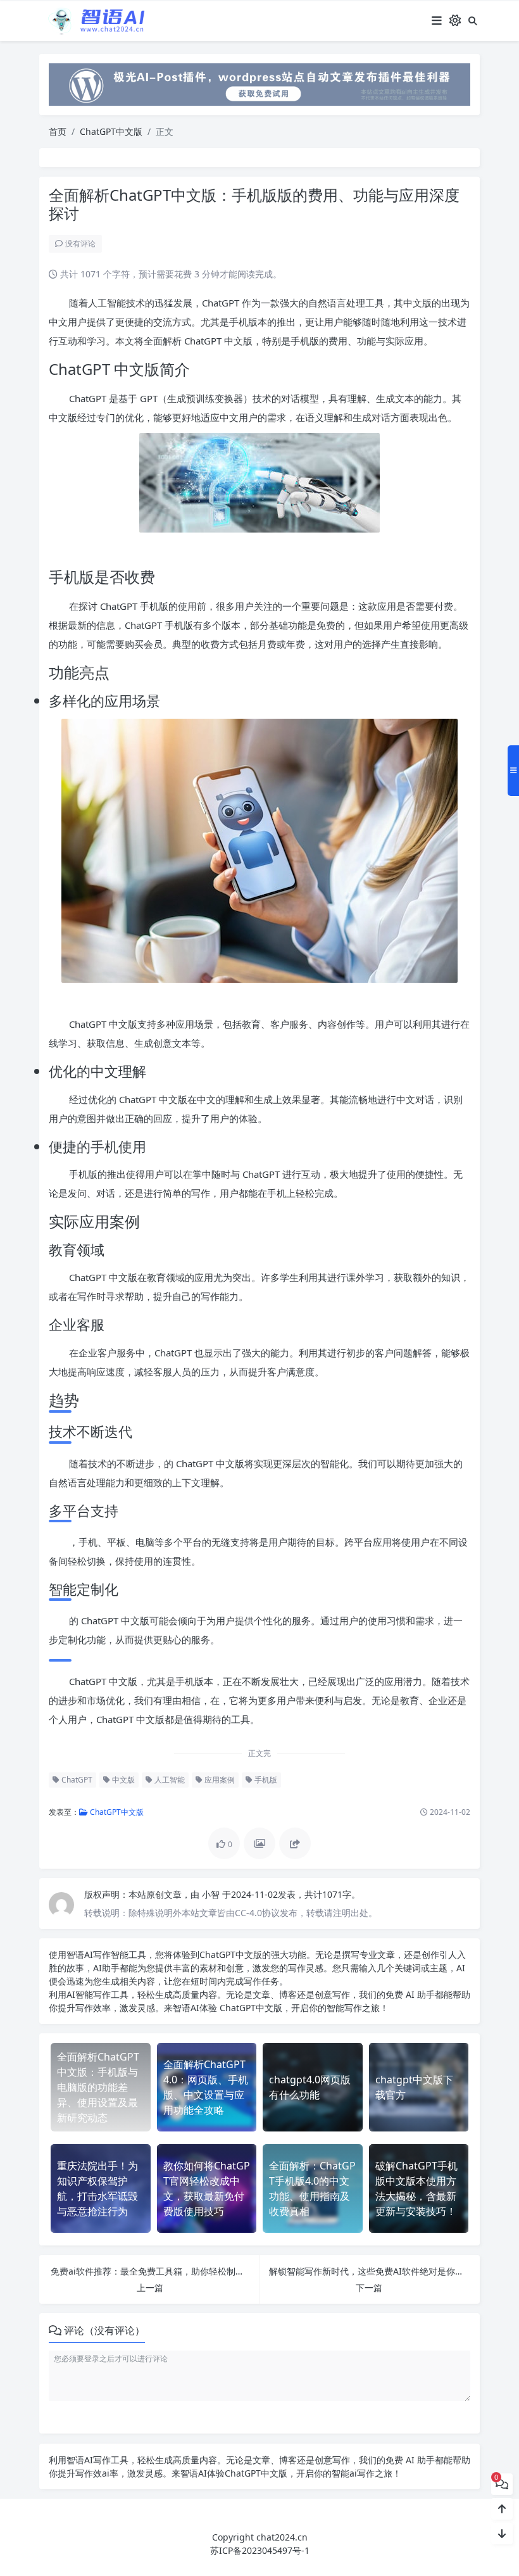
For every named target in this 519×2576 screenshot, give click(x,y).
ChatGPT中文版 (111, 131)
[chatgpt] (259, 83)
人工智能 (169, 1780)
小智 (212, 1894)
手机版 (265, 1780)
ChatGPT (76, 1780)
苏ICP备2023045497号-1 (260, 2550)
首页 (58, 131)
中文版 (122, 1780)
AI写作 (97, 1954)
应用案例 (219, 1780)
